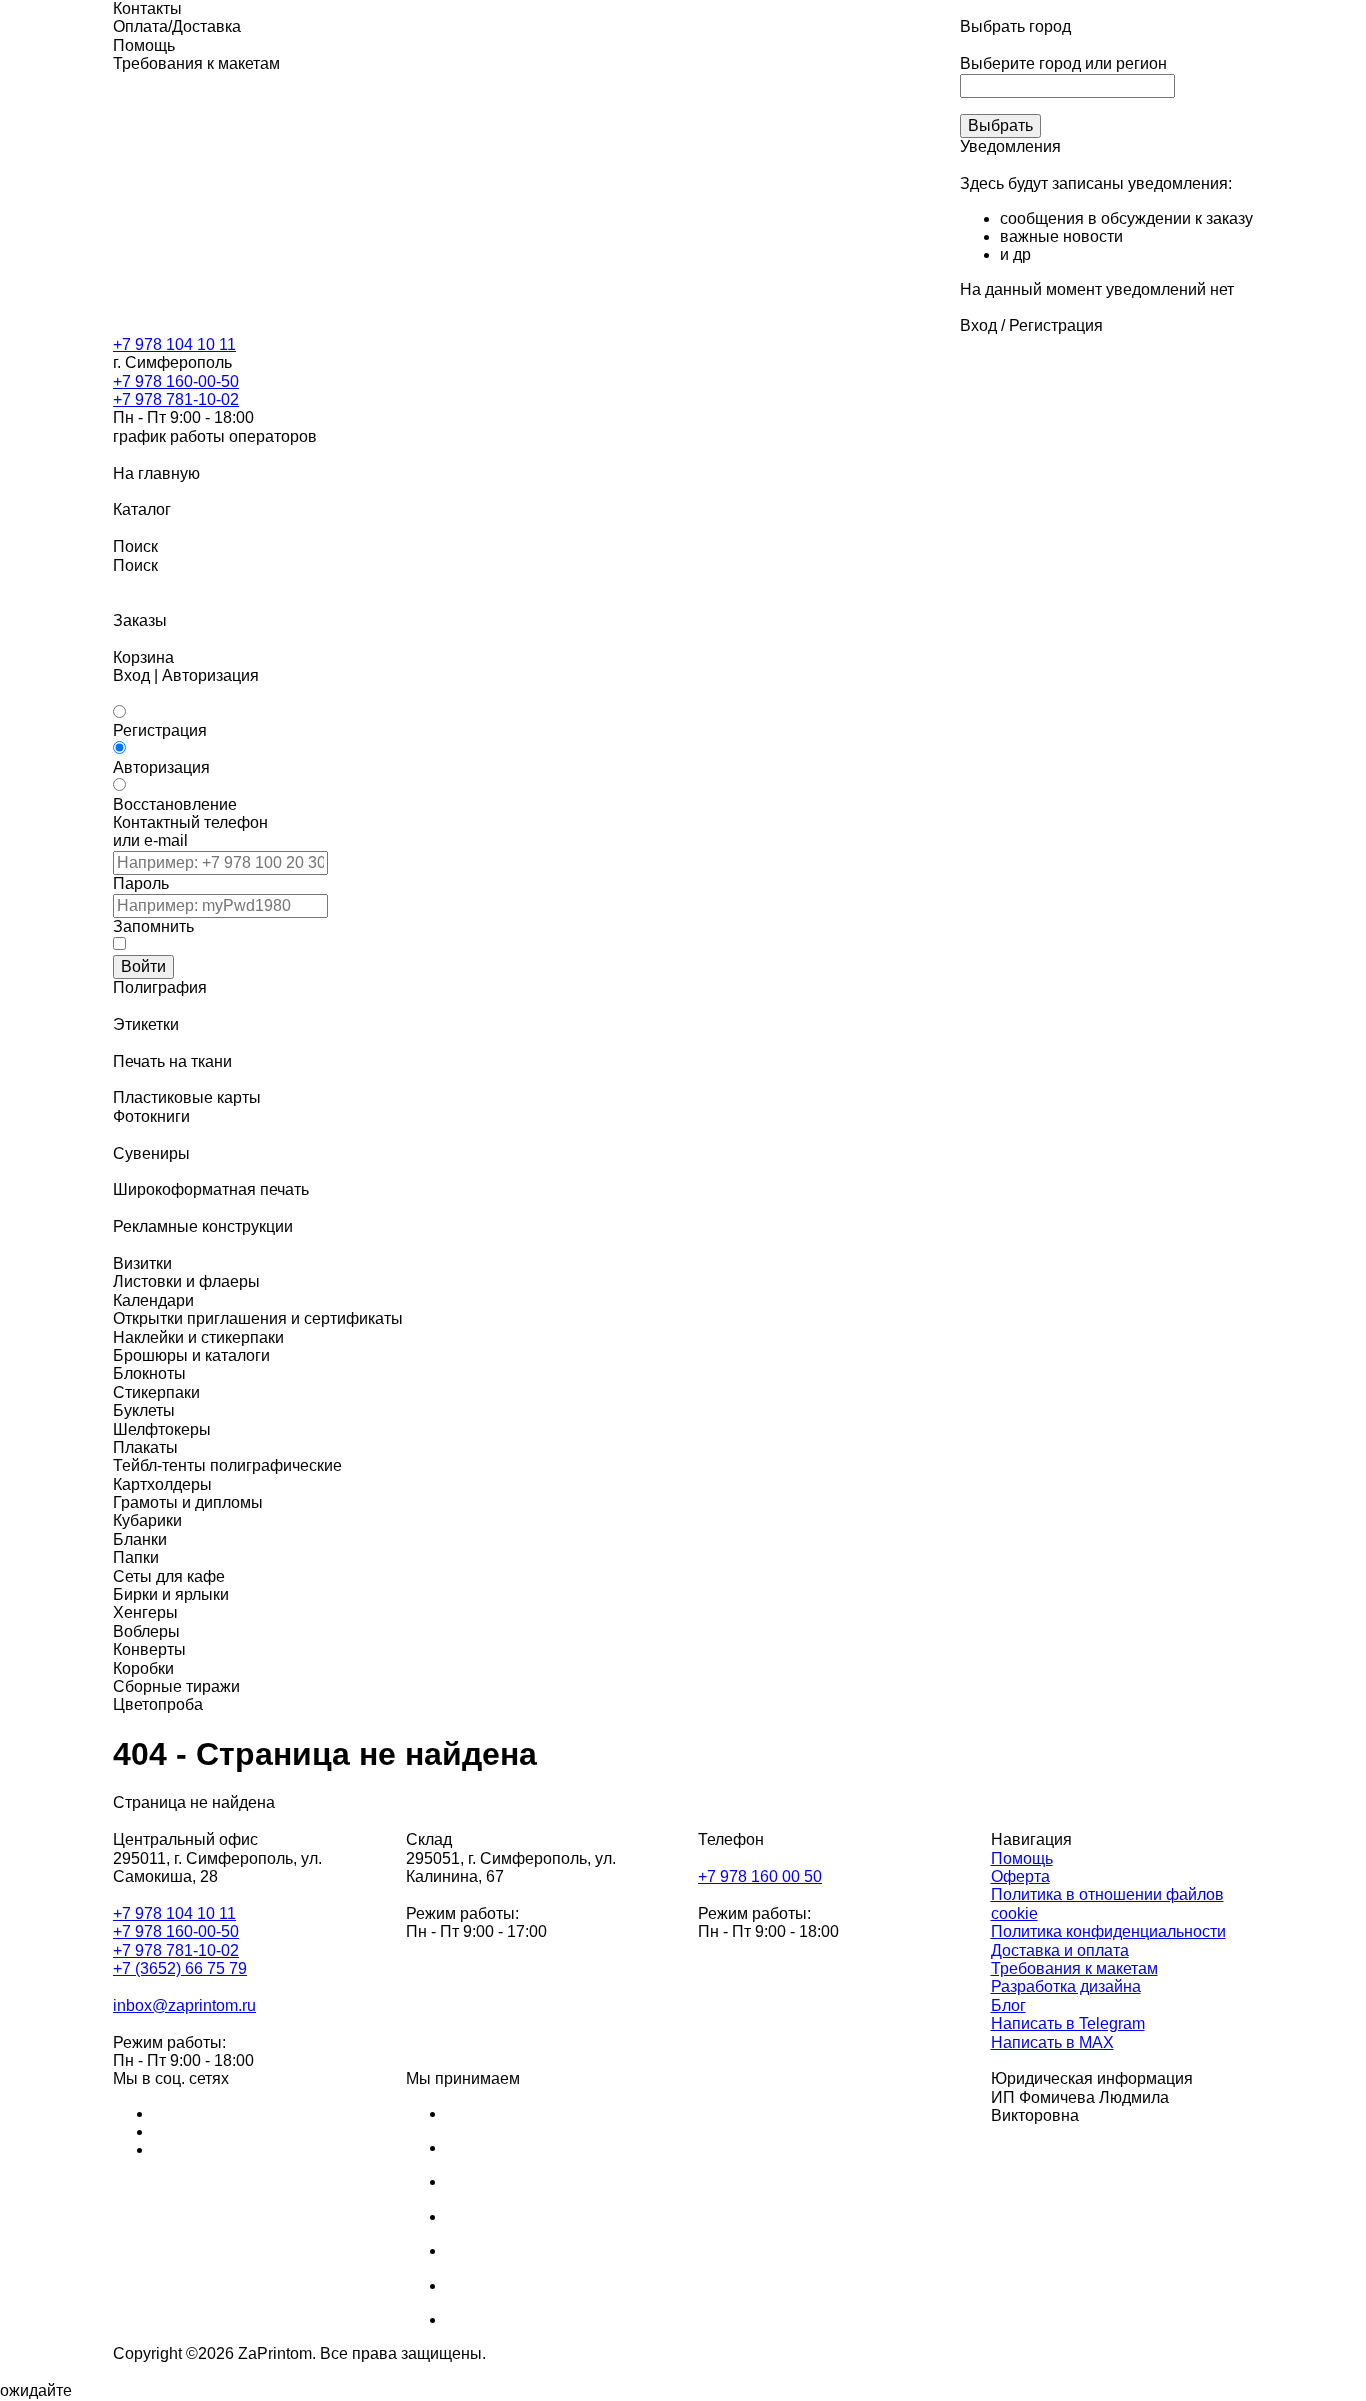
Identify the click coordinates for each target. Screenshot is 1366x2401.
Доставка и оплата (1060, 1950)
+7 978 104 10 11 (174, 344)
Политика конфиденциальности (1108, 1931)
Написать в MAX (1052, 2042)
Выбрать (1000, 125)
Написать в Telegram (1068, 2023)
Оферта (1020, 1876)
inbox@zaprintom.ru (184, 2005)
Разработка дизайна (1066, 1986)
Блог (1008, 2005)
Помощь (1022, 1858)
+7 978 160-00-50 (176, 381)
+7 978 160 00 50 (760, 1876)
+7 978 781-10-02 (176, 399)
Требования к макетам (1074, 1968)
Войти (143, 966)
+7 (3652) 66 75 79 (180, 1968)
